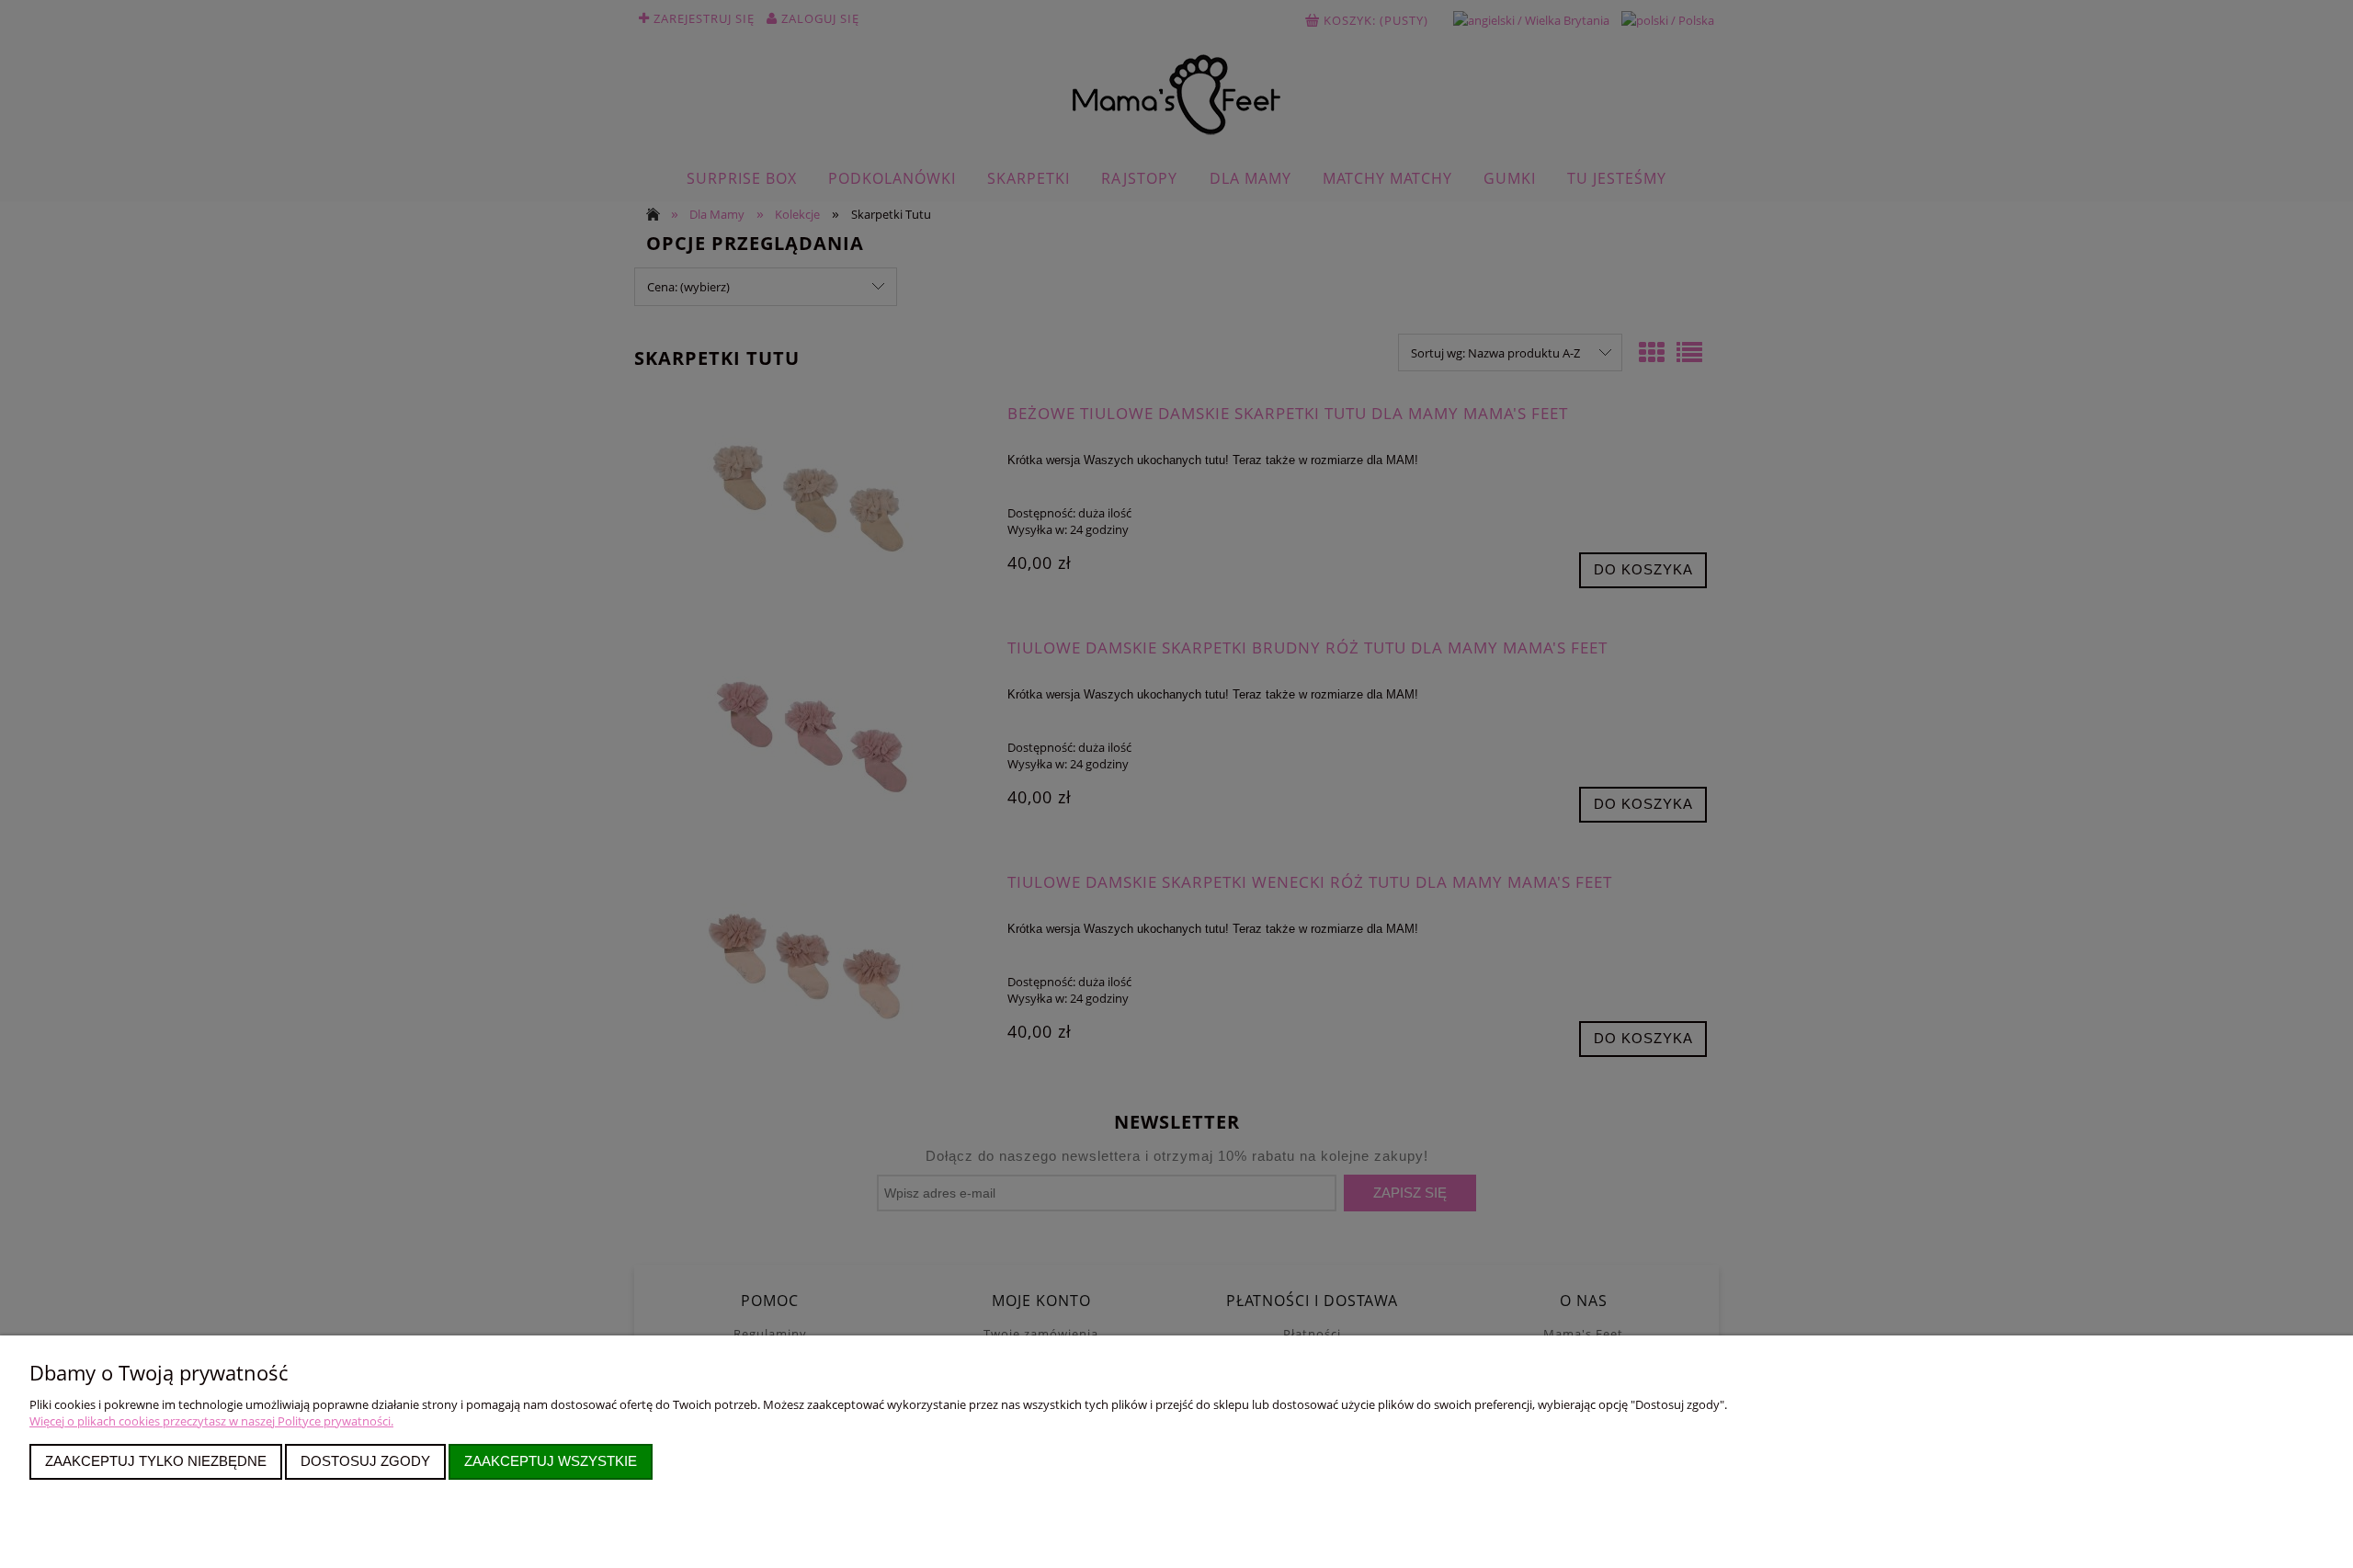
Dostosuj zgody (365, 1461)
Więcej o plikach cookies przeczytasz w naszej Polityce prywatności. (211, 1421)
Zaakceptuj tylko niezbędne (156, 1461)
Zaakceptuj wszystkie (551, 1461)
